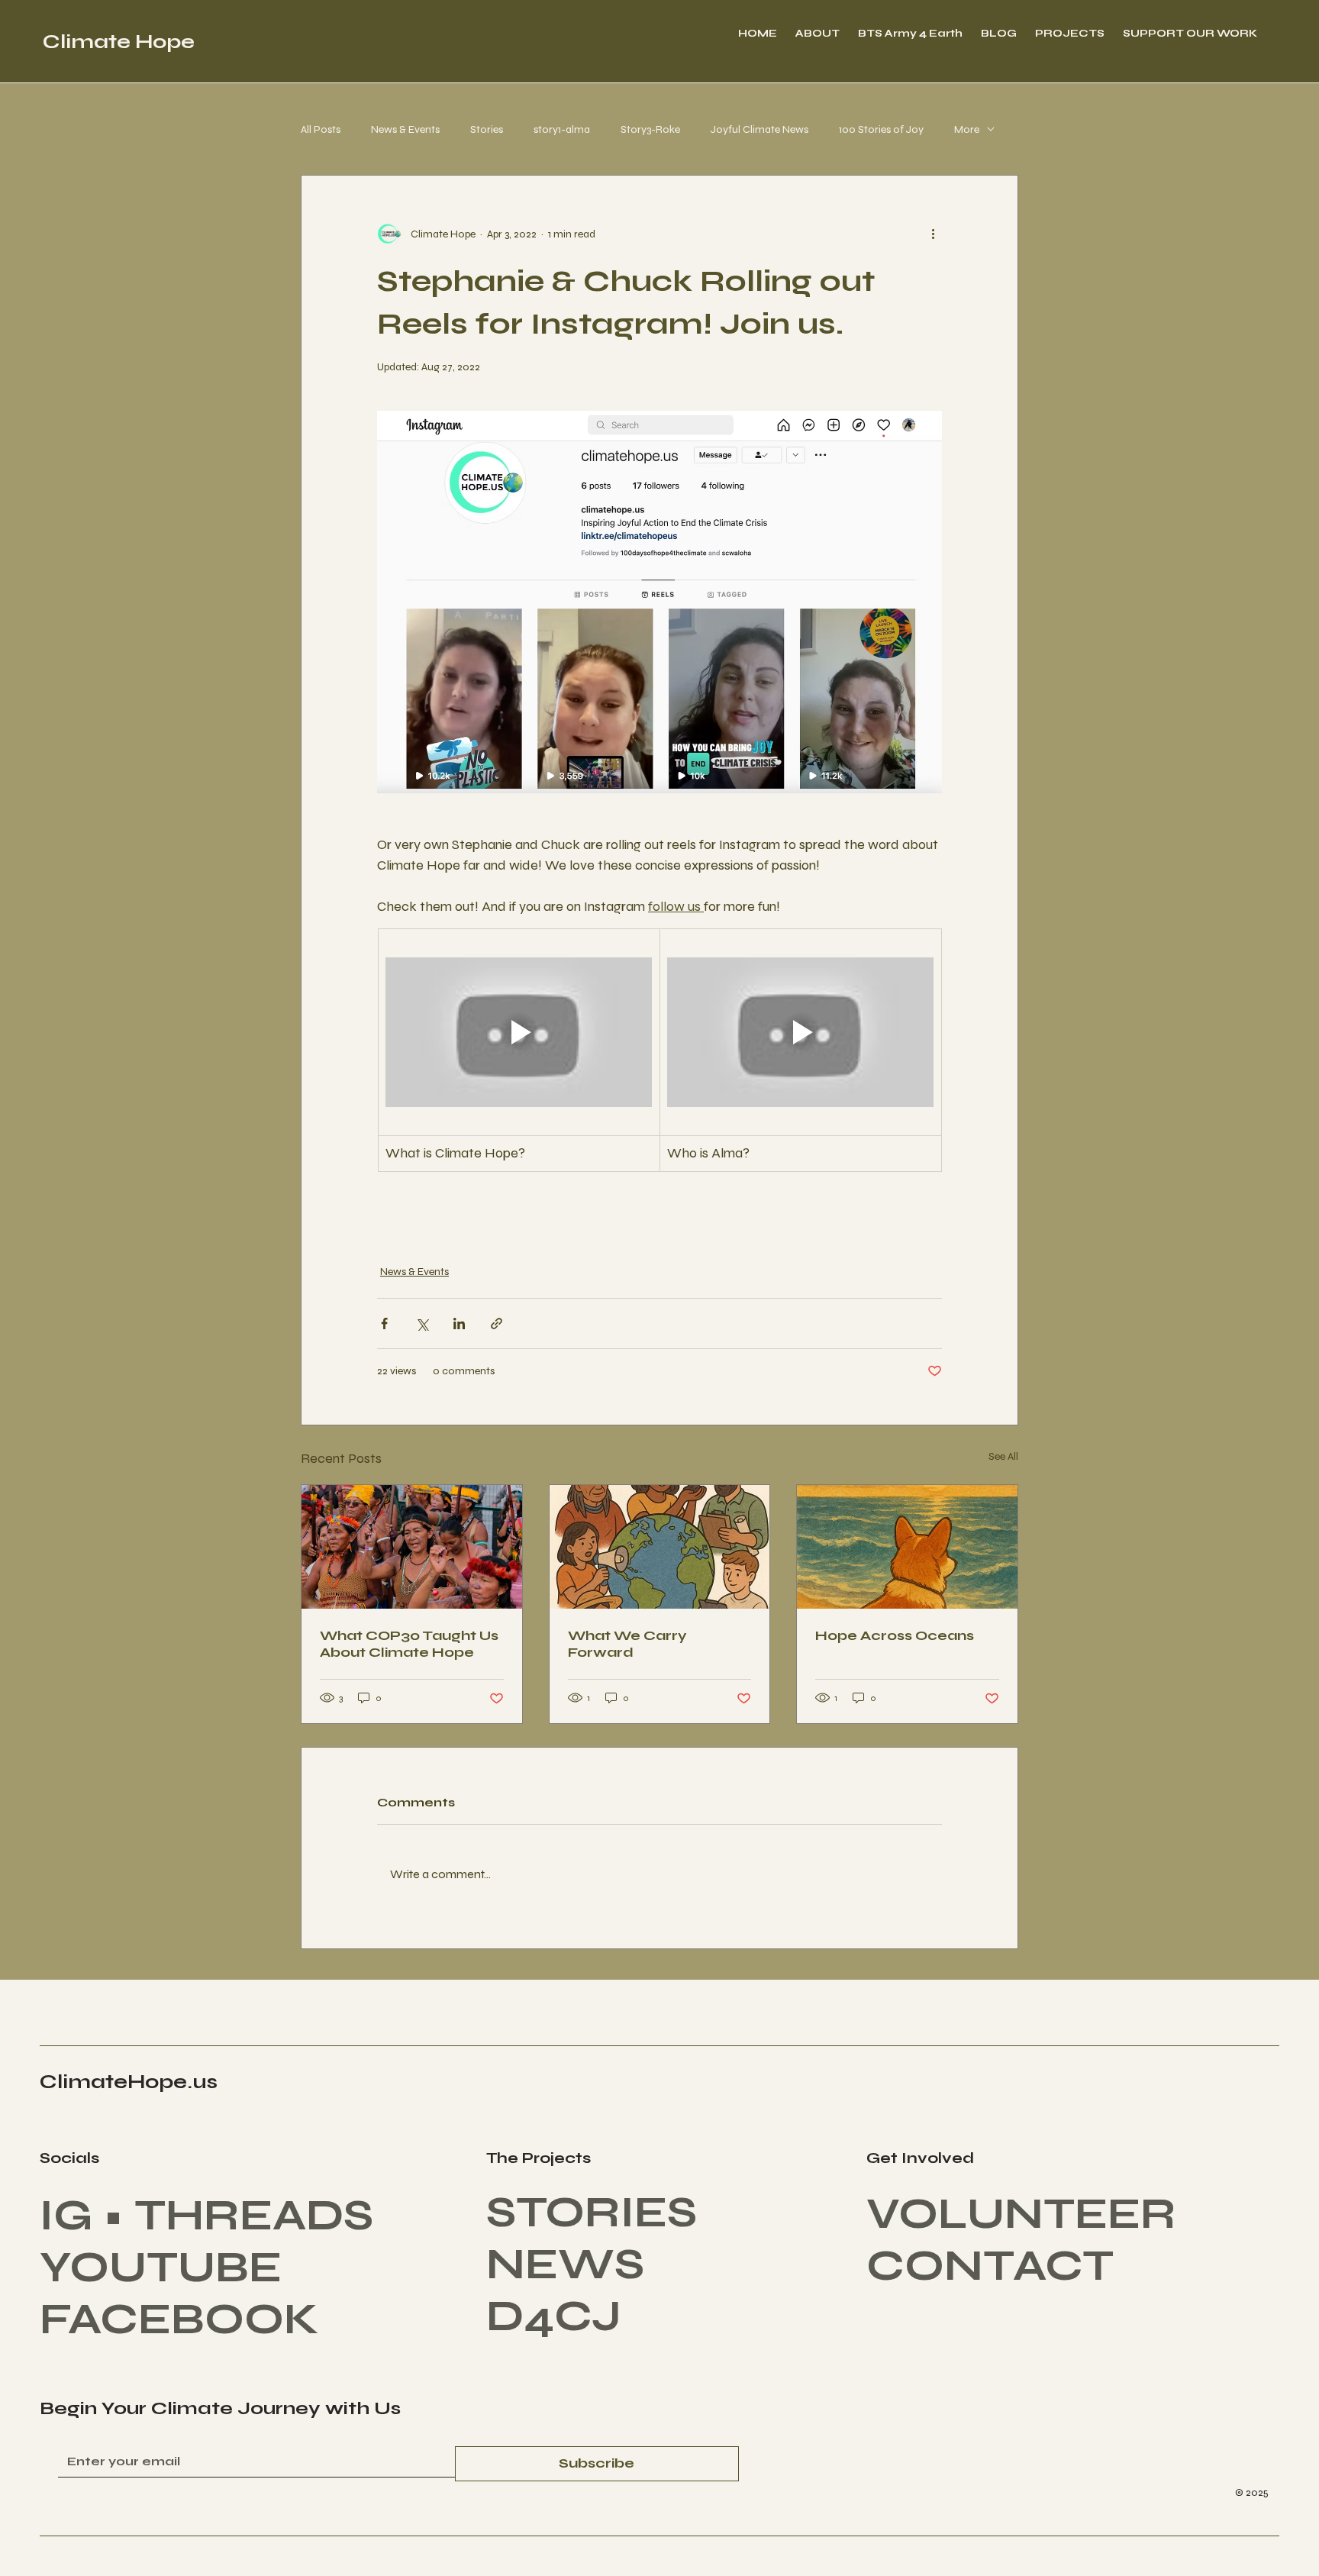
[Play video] (519, 1032)
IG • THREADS (206, 2216)
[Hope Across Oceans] (907, 1547)
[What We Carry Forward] (660, 1547)
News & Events (405, 129)
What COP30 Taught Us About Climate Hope (409, 1644)
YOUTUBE (161, 2268)
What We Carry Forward (627, 1644)
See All (1003, 1456)
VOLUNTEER (1021, 2214)
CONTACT (990, 2266)
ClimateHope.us (129, 2082)
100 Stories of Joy (881, 129)
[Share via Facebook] (384, 1324)
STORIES (592, 2213)
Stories (487, 129)
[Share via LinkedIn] (459, 1324)
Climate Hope (119, 42)
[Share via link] (497, 1324)
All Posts (321, 129)
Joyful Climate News (759, 129)
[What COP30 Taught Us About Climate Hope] (412, 1547)
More (967, 129)
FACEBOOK (179, 2319)
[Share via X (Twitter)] (422, 1324)
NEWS (565, 2264)
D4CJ (559, 2316)
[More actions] (933, 234)
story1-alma (562, 129)
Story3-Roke (650, 129)
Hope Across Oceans (895, 1635)
